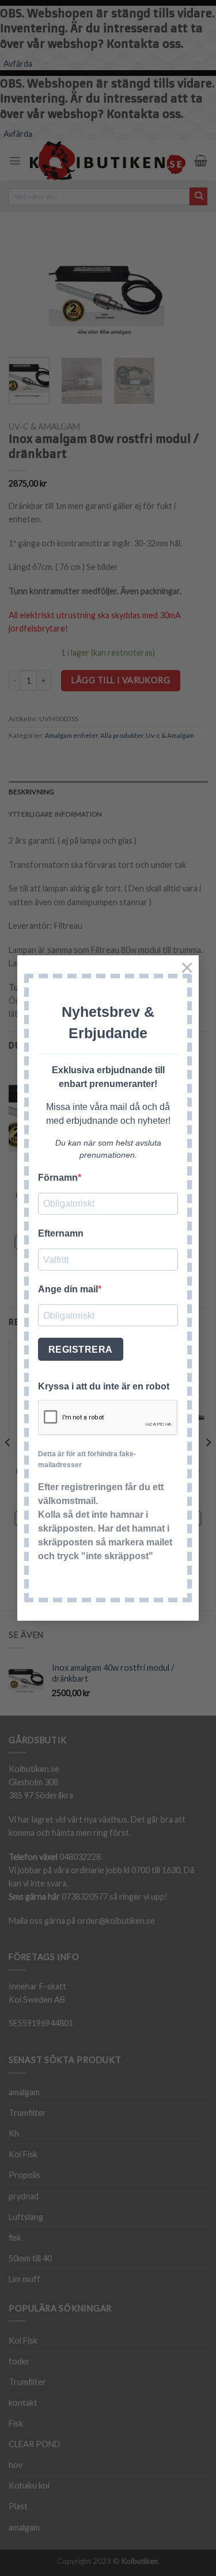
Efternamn (61, 1233)
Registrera (81, 1350)
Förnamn (58, 1178)
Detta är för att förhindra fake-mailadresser (87, 1459)
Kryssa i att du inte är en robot (104, 1386)
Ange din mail (68, 1289)
